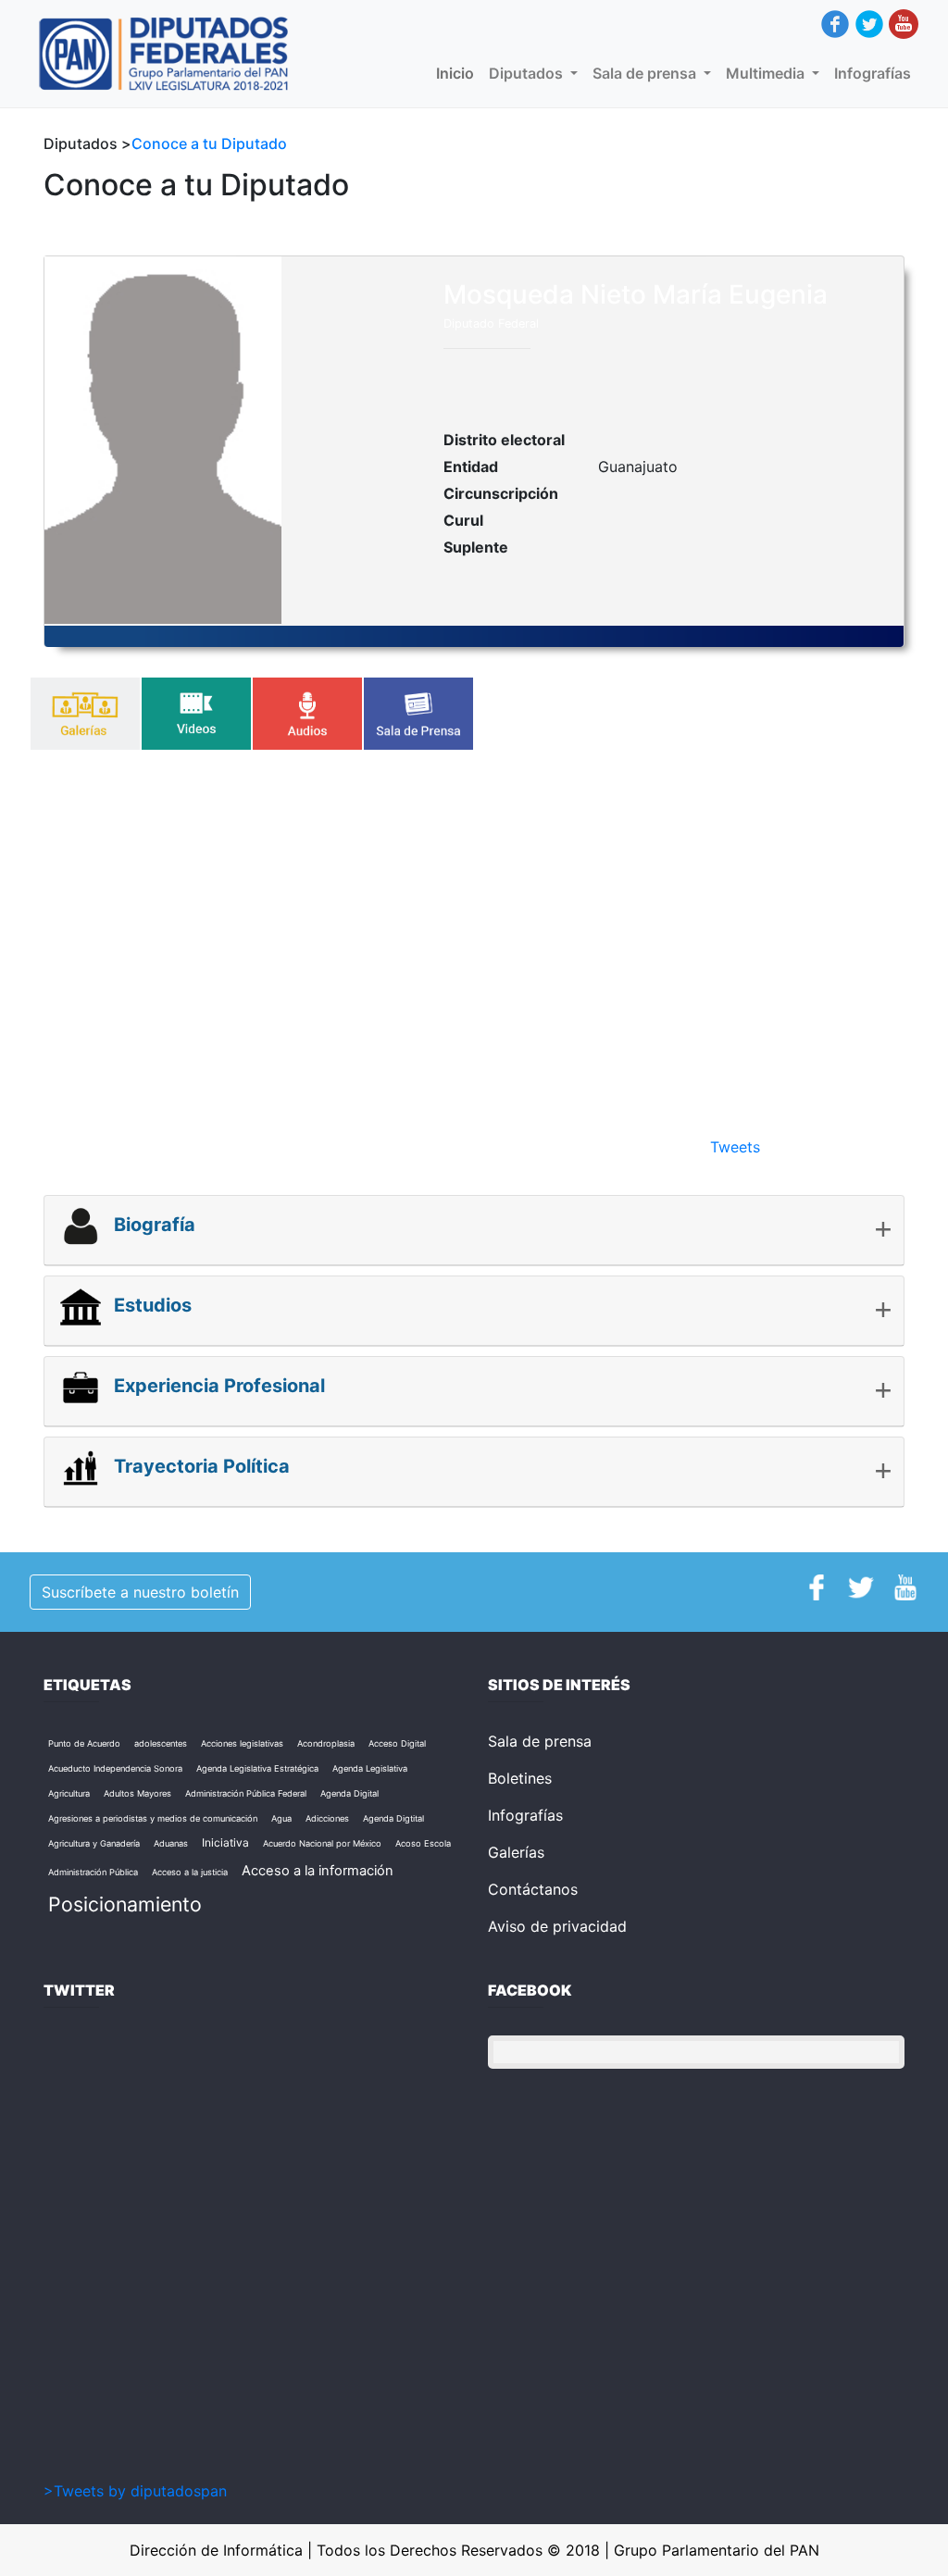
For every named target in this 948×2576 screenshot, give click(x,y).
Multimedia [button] (767, 73)
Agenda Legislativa (370, 1768)
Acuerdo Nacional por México (322, 1843)
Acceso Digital (397, 1743)
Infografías (873, 73)
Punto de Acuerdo (84, 1743)
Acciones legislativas (242, 1743)
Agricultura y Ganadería (94, 1843)
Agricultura (69, 1793)
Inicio (459, 73)
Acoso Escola (423, 1843)
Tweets (735, 1147)
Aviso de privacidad (557, 1926)
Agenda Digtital (393, 1818)
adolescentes (161, 1743)
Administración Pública (93, 1872)
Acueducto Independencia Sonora (115, 1768)
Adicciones (327, 1818)
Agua (281, 1818)
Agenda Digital (349, 1793)
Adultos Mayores (137, 1793)
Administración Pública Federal (246, 1793)
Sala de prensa (540, 1741)
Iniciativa (225, 1842)
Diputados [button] (528, 73)
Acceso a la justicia (190, 1872)
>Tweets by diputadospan (135, 2491)
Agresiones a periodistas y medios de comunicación (153, 1818)
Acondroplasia (326, 1743)
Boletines (520, 1778)
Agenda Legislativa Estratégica (257, 1768)
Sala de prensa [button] (646, 73)
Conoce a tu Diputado (209, 143)
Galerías (516, 1852)
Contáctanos (533, 1889)
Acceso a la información (318, 1871)
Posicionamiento (125, 1904)
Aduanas (171, 1843)
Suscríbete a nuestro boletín (140, 1592)
